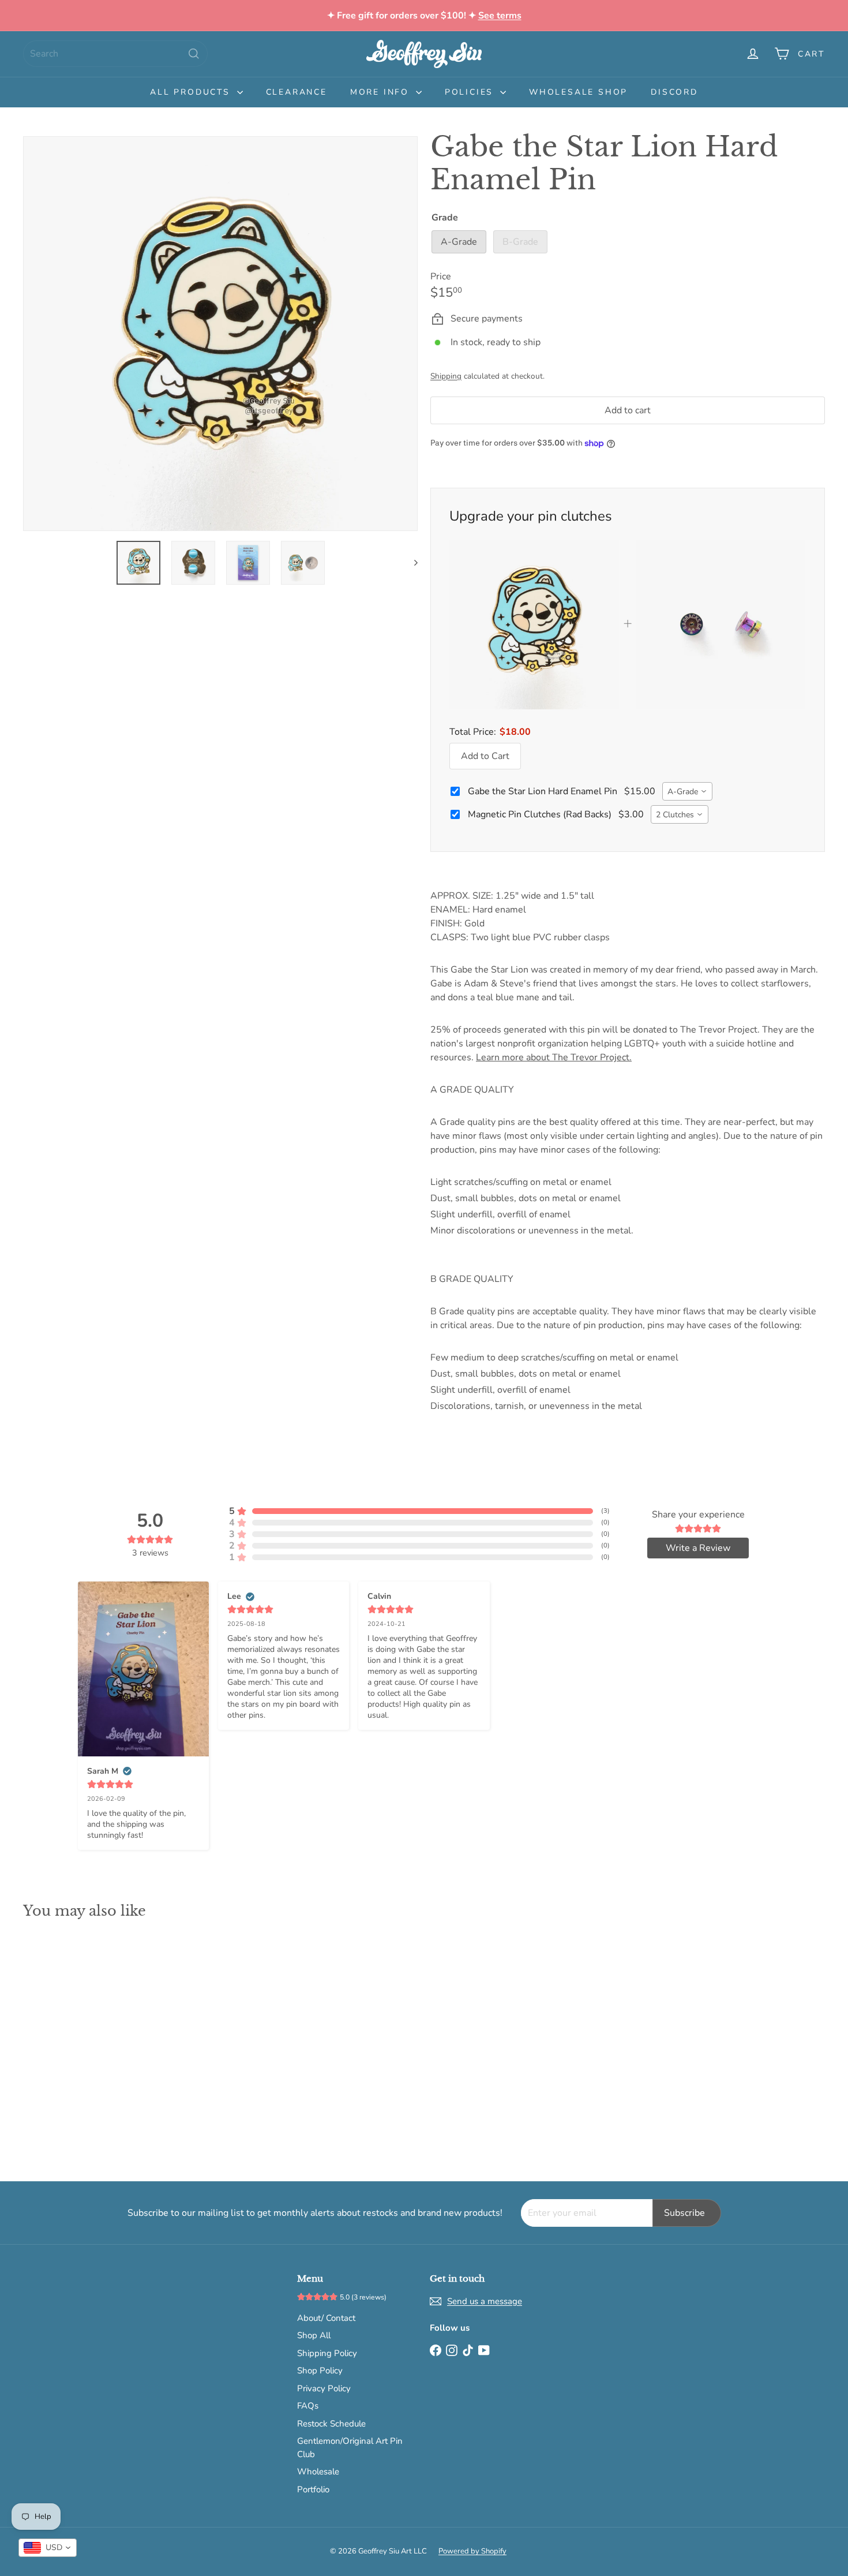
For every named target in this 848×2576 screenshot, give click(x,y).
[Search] (194, 54)
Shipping (446, 376)
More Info (382, 92)
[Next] (410, 563)
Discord (674, 92)
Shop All (314, 2335)
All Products (192, 92)
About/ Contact (326, 2318)
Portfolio (313, 2489)
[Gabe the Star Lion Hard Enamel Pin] (85, 2042)
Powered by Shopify (472, 2551)
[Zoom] (220, 334)
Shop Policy (320, 2371)
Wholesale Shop (578, 92)
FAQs (308, 2406)
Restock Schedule (331, 2424)
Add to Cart (485, 756)
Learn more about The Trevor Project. (554, 1057)
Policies (471, 92)
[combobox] (115, 54)
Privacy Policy (324, 2388)
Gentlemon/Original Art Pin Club (350, 2448)
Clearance (297, 92)
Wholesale (318, 2472)
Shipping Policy (327, 2353)
